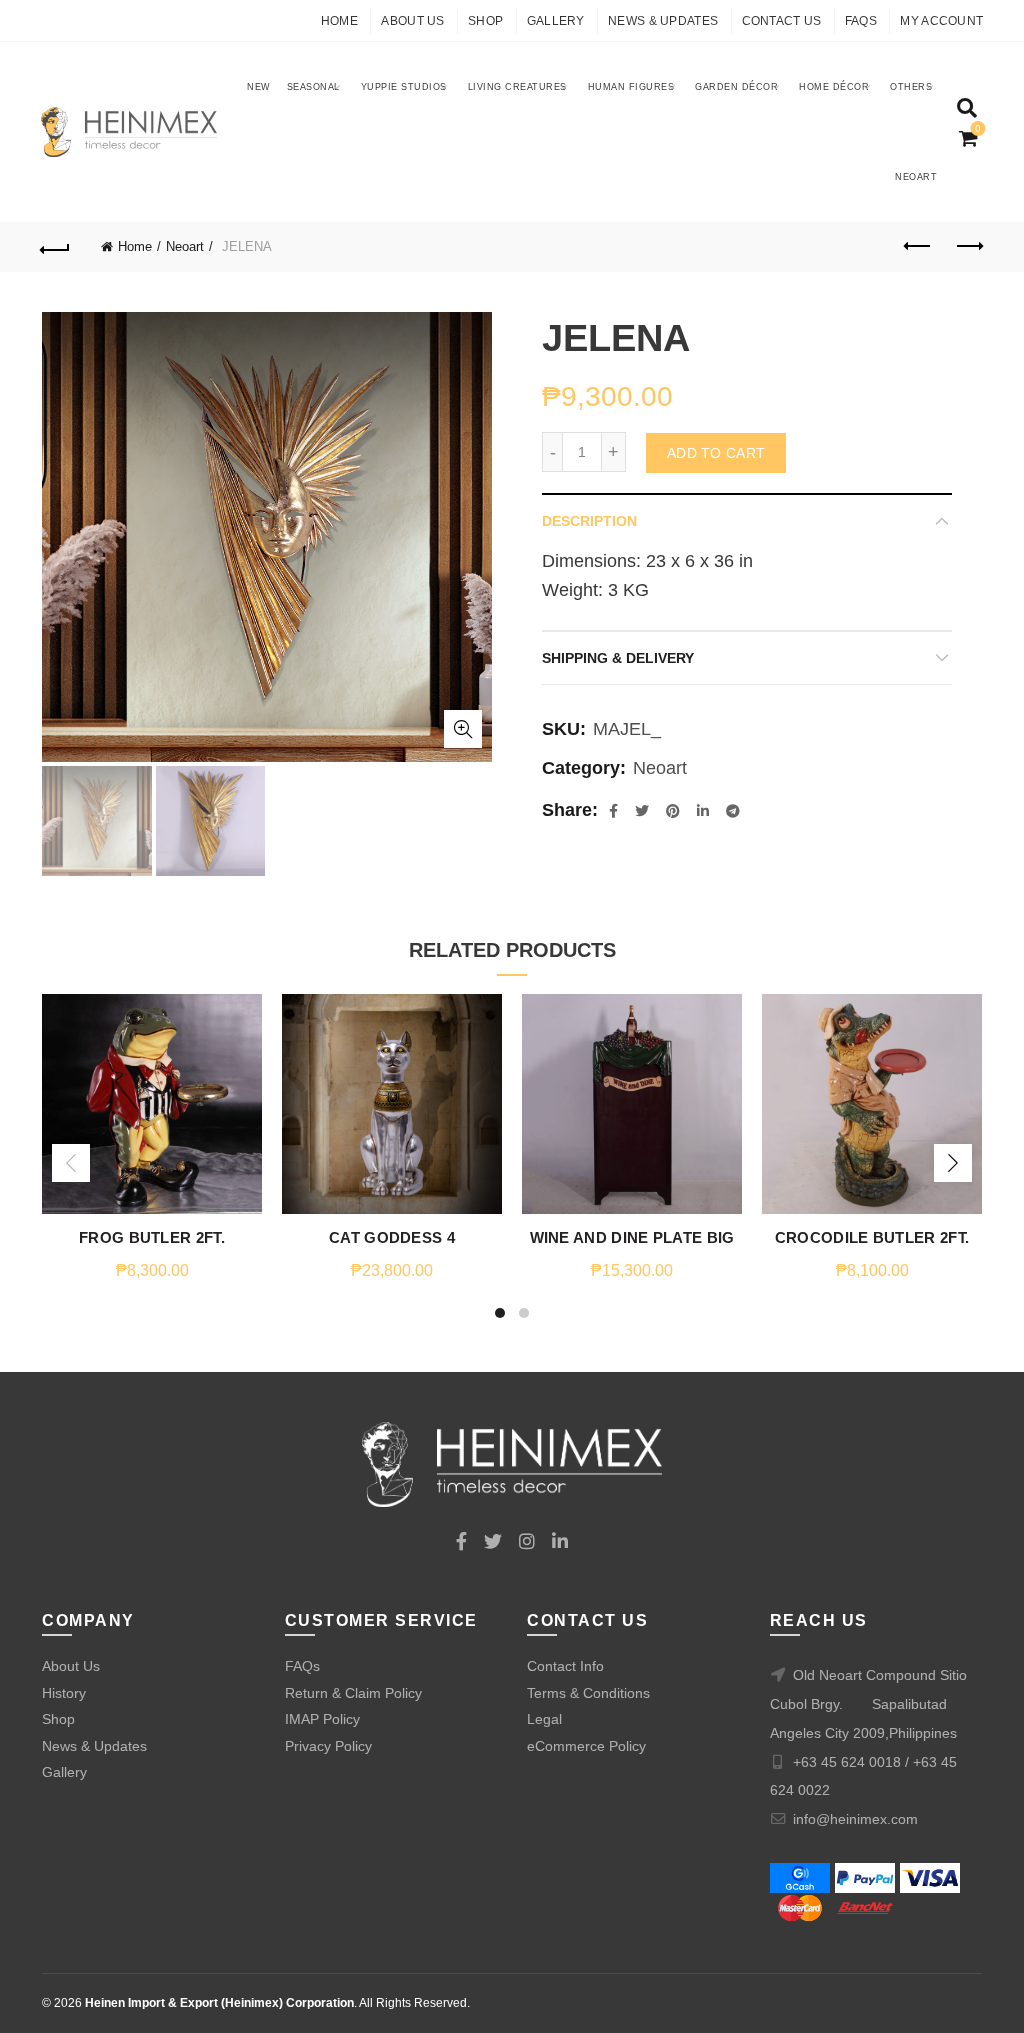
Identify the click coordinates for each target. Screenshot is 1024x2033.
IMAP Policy (322, 1719)
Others (911, 87)
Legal (544, 1719)
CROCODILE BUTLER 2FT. (872, 1237)
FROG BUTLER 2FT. (152, 1237)
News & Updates (663, 21)
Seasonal (313, 87)
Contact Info (565, 1666)
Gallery (556, 21)
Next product (968, 247)
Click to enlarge (463, 729)
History (64, 1693)
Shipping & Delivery (618, 658)
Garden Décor (736, 87)
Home (339, 21)
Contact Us (782, 21)
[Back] (56, 247)
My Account (941, 21)
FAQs (861, 21)
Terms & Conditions (588, 1693)
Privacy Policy (328, 1746)
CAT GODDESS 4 (392, 1237)
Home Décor (834, 87)
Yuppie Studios (404, 87)
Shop (485, 21)
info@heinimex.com (855, 1819)
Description (589, 521)
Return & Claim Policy (353, 1693)
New (259, 87)
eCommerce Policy (586, 1746)
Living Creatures (517, 87)
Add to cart (716, 453)
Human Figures (631, 87)
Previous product (918, 247)
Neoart (916, 177)
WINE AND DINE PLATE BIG (632, 1237)
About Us (412, 21)
